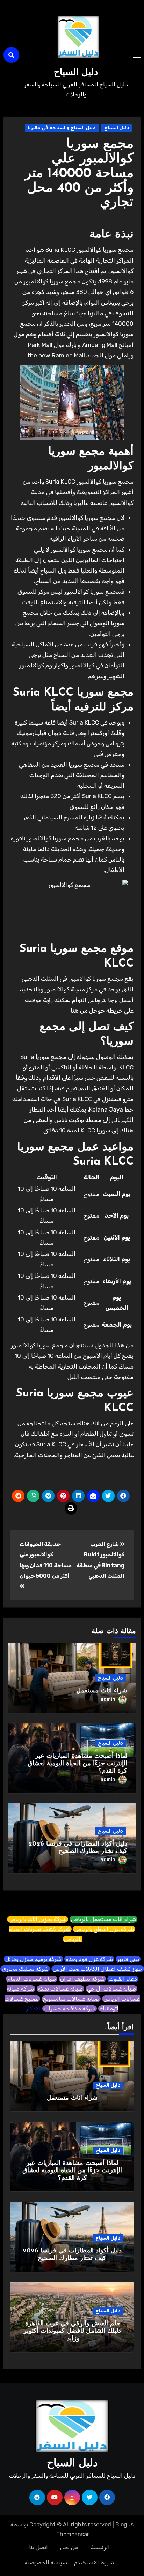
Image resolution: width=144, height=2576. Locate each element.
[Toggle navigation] (137, 55)
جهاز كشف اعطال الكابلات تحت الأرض (98, 1969)
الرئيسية (100, 2547)
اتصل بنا (38, 2547)
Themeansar (73, 2534)
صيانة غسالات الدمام (32, 1979)
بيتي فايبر (128, 1959)
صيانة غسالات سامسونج (71, 1999)
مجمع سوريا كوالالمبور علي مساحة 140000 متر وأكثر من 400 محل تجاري (79, 174)
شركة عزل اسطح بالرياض (104, 1929)
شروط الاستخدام (94, 2563)
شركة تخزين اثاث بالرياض (38, 1919)
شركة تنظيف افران (82, 1979)
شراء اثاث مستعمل (102, 1691)
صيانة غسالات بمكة (60, 1989)
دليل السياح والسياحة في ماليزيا (62, 128)
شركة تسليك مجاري (25, 1969)
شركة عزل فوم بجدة (89, 1959)
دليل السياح (76, 73)
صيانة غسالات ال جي (111, 1989)
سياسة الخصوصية (46, 2563)
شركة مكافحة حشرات (70, 2009)
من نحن (69, 2547)
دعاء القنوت (123, 1979)
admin (108, 1699)
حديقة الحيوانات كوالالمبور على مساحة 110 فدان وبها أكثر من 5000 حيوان (46, 1560)
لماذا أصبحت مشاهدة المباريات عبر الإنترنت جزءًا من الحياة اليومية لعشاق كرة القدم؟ (77, 1764)
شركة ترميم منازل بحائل (33, 1959)
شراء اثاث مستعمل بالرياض (103, 1919)
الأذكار (33, 2009)
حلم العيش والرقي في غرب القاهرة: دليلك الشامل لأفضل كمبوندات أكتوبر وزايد (72, 2331)
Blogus (124, 2525)
